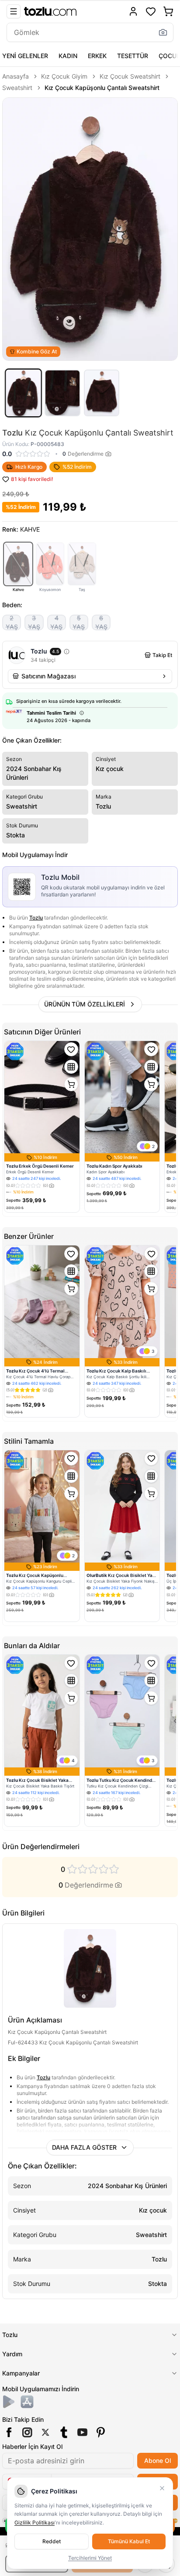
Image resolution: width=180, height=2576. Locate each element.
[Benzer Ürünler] (71, 1067)
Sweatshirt (17, 88)
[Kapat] (162, 2488)
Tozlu (36, 918)
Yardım (12, 2354)
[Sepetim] (168, 11)
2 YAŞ (12, 622)
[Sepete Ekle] (71, 1084)
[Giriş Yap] (133, 11)
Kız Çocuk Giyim (64, 76)
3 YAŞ (34, 622)
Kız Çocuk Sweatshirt (130, 76)
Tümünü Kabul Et (129, 2541)
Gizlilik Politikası (35, 2522)
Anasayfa (16, 76)
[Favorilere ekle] (71, 1049)
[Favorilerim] (151, 11)
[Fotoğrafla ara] (163, 32)
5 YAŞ (79, 622)
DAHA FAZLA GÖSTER (84, 2147)
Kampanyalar (21, 2373)
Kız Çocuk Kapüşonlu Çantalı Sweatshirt (102, 88)
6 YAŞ (101, 622)
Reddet (52, 2541)
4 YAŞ (56, 622)
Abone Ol (157, 2460)
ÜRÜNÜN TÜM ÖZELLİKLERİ (85, 1004)
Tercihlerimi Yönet (90, 2558)
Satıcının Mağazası (48, 676)
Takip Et (162, 655)
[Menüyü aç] (14, 11)
